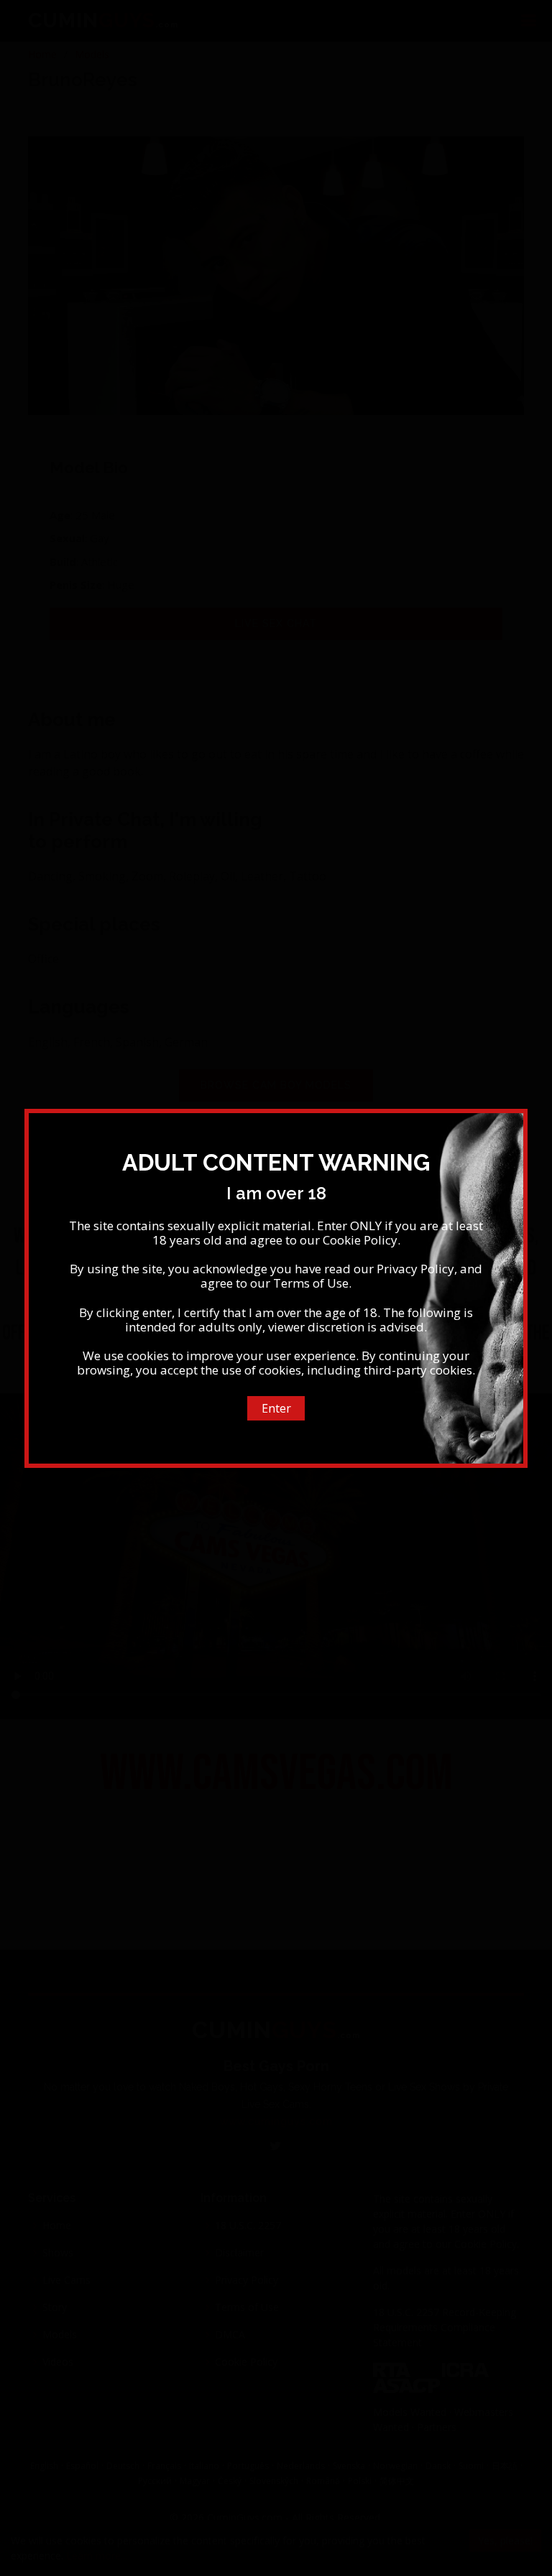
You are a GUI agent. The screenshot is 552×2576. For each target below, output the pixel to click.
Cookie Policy (360, 1240)
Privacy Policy (415, 1269)
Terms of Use (311, 1283)
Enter (276, 1408)
